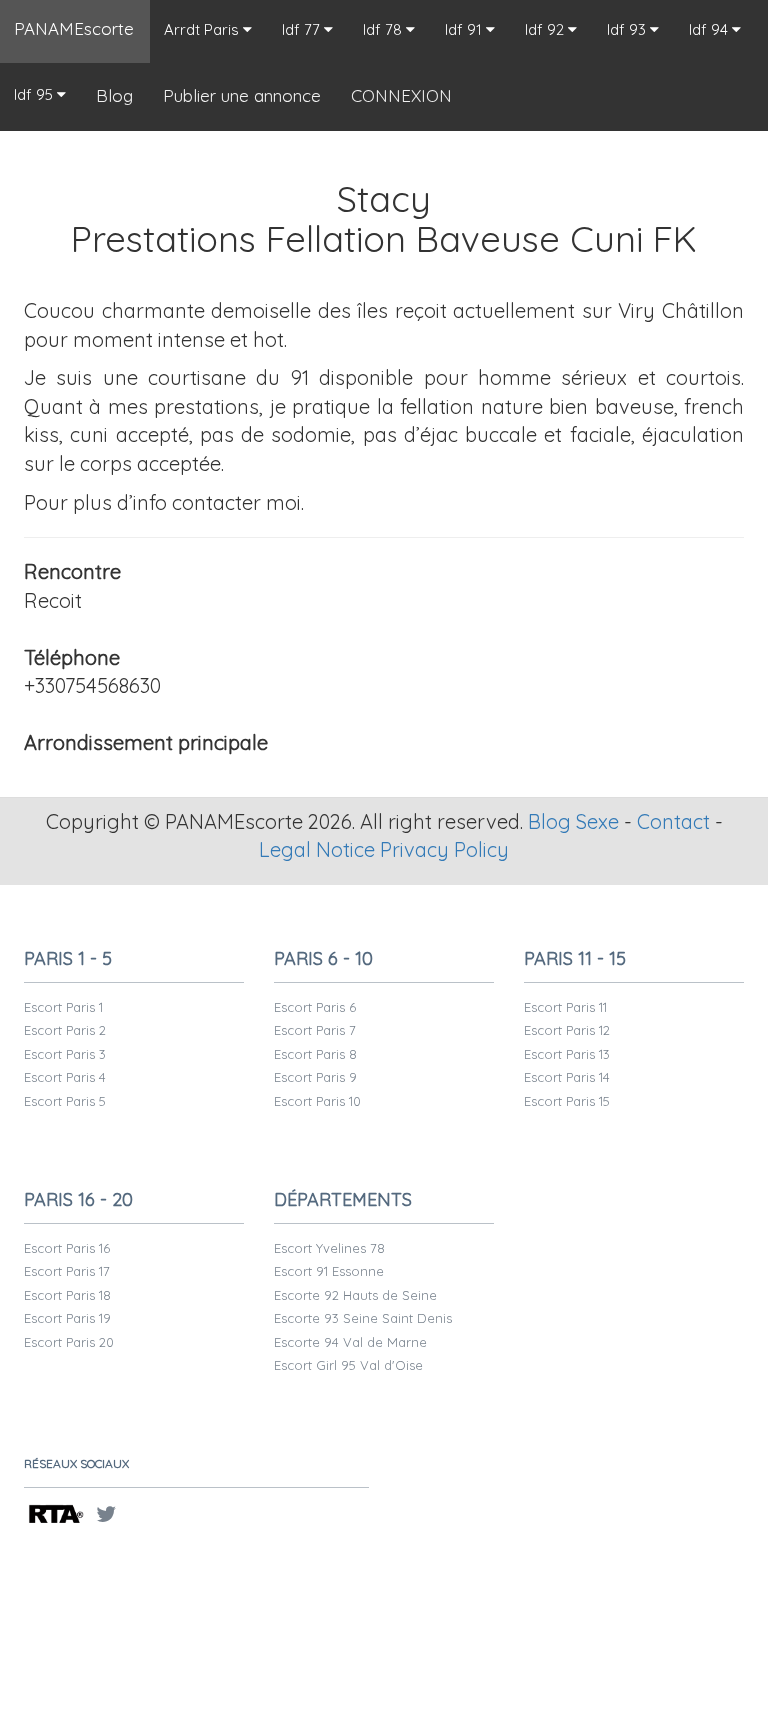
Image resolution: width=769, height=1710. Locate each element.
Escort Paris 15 (567, 1101)
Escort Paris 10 (317, 1101)
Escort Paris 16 (67, 1248)
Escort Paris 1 (63, 1007)
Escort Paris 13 (567, 1054)
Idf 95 (35, 94)
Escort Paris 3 (65, 1054)
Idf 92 (546, 29)
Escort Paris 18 (67, 1295)
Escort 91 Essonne (329, 1271)
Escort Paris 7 (315, 1030)
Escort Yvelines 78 (329, 1248)
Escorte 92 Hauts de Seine (355, 1295)
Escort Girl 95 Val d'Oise (348, 1365)
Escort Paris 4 (65, 1077)
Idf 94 (710, 29)
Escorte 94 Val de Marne (350, 1342)
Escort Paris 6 (315, 1007)
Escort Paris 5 (65, 1101)
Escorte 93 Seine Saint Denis (363, 1318)
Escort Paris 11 (565, 1007)
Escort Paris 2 (65, 1030)
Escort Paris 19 (67, 1318)
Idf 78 (384, 29)
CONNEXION (401, 95)
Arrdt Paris (203, 29)
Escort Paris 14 (567, 1077)
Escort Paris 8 (315, 1054)
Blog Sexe (573, 821)
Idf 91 (465, 29)
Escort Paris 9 (315, 1077)
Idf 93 (628, 29)
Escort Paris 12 (567, 1030)
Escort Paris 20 (69, 1342)
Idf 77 (303, 29)
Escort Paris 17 (67, 1271)
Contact (673, 821)
